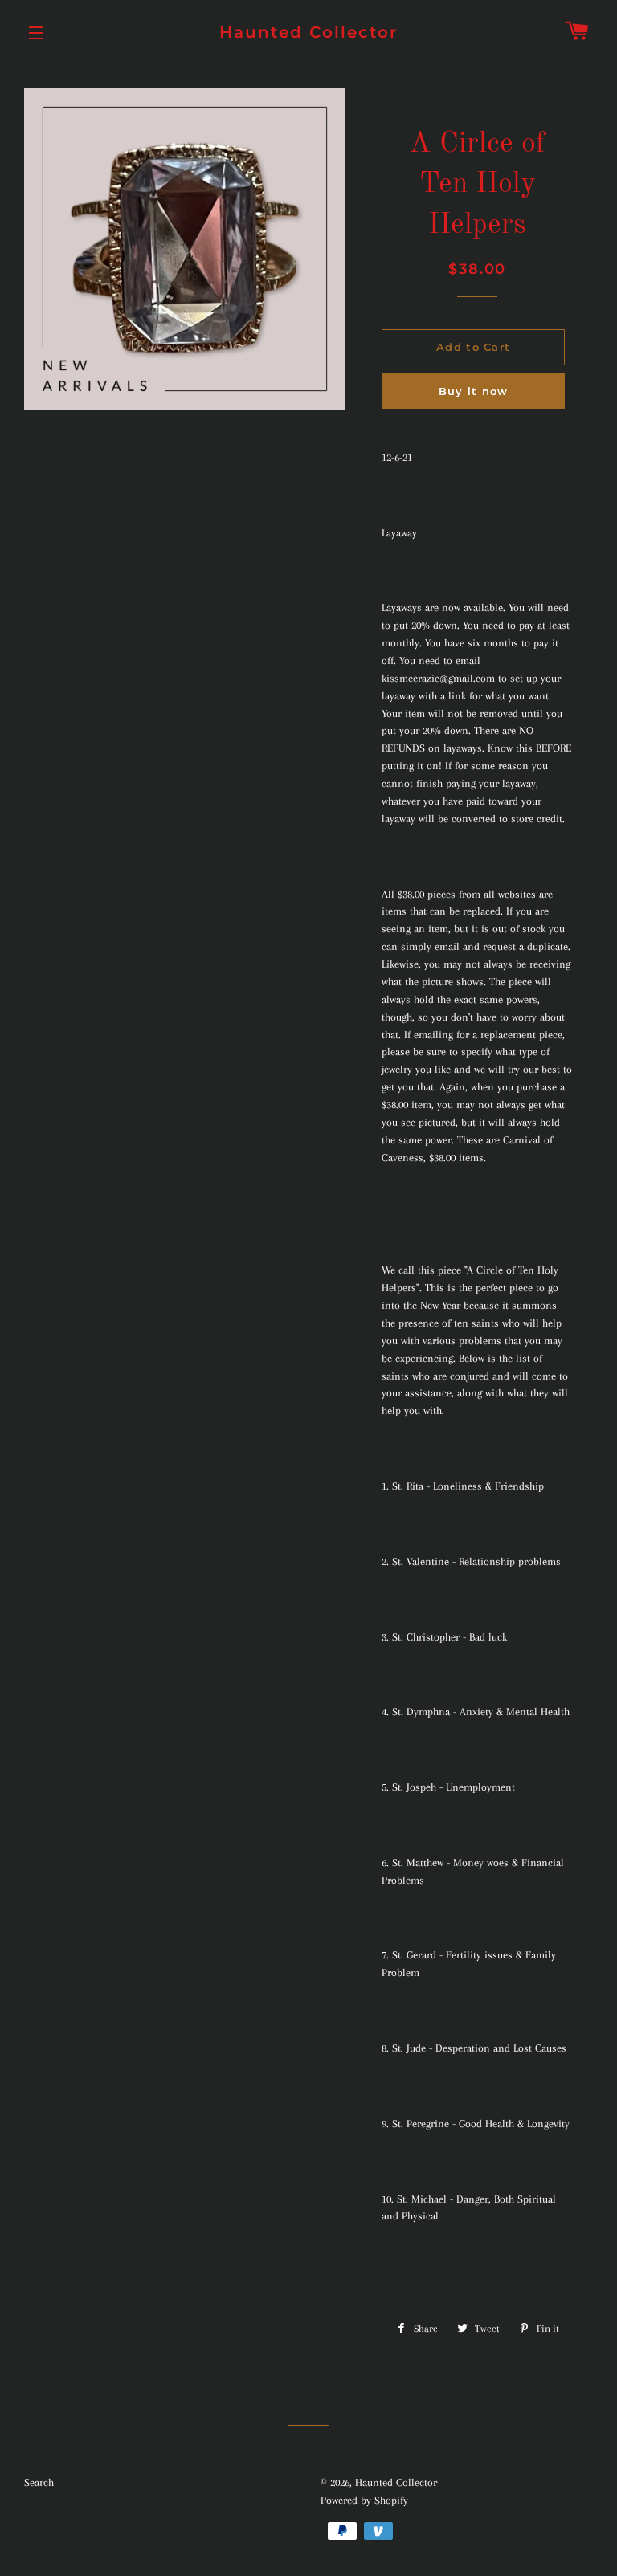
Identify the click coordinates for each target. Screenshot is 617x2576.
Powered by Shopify (364, 2500)
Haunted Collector (308, 32)
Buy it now (474, 391)
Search (39, 2482)
